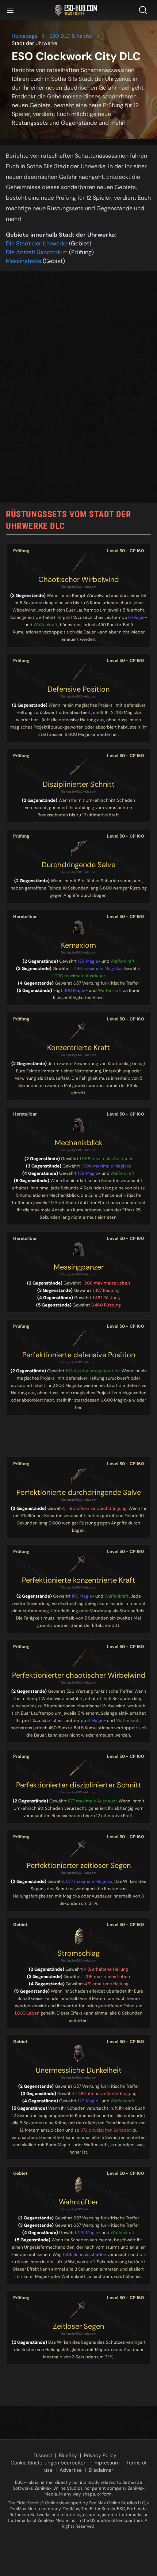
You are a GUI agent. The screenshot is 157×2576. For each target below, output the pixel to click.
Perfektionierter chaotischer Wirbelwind (79, 1675)
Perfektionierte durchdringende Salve (79, 1492)
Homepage (25, 36)
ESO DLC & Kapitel (71, 36)
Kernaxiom (78, 945)
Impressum (106, 2463)
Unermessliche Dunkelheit (79, 2070)
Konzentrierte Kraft (78, 1048)
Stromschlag (78, 1953)
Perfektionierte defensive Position (79, 1355)
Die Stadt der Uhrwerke (37, 243)
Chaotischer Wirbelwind (79, 579)
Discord (43, 2455)
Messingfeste (24, 261)
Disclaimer (101, 2470)
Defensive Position (78, 689)
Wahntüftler (78, 2202)
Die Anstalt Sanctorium (37, 252)
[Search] (145, 10)
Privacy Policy (100, 2455)
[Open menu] (10, 10)
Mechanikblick (79, 1143)
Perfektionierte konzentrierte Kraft (78, 1580)
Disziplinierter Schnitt (79, 784)
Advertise (71, 2470)
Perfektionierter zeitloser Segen (79, 1865)
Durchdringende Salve (78, 865)
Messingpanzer (79, 1267)
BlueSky (68, 2455)
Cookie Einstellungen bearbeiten (49, 2463)
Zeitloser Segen (78, 2326)
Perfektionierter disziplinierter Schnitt (79, 1785)
